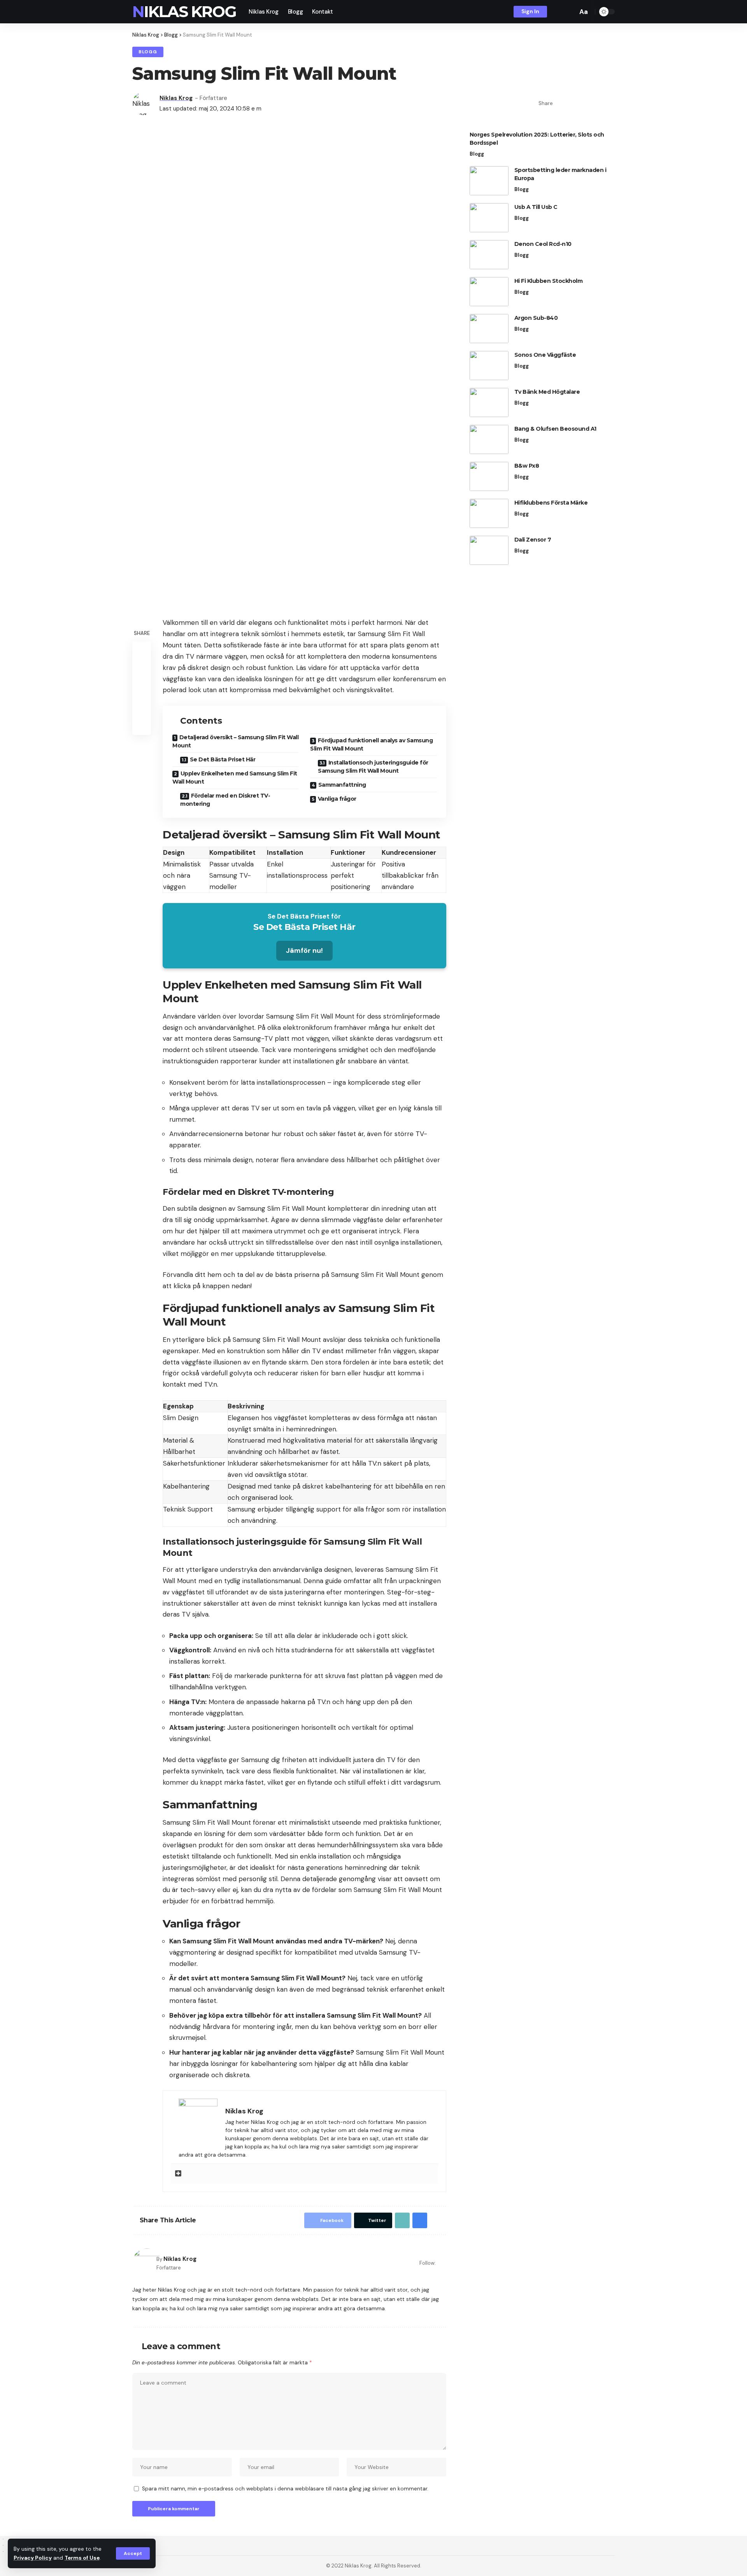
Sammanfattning (342, 785)
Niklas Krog (184, 12)
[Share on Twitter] (573, 103)
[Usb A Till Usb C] (489, 218)
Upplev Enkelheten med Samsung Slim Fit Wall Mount (235, 778)
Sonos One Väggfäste (545, 355)
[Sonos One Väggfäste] (489, 366)
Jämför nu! (304, 950)
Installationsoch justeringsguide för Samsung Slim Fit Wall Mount (373, 767)
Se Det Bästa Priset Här (223, 759)
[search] (570, 12)
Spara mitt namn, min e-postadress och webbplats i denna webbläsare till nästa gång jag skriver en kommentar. (285, 2489)
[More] (609, 103)
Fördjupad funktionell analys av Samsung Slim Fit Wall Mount (371, 744)
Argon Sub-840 (536, 318)
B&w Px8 (527, 466)
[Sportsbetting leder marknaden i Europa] (489, 181)
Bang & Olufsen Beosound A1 (555, 429)
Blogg (148, 52)
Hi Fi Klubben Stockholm (549, 281)
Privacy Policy (33, 2558)
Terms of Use (82, 2558)
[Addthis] (178, 2174)
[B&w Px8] (489, 476)
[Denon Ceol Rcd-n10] (489, 255)
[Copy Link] (585, 103)
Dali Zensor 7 (533, 540)
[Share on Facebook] (561, 103)
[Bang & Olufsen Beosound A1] (489, 439)
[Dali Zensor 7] (489, 550)
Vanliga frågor (337, 799)
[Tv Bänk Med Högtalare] (489, 402)
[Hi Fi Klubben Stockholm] (489, 292)
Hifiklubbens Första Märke (551, 503)
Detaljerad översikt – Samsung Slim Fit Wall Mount (235, 741)
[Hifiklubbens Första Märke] (489, 513)
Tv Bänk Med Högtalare (547, 392)
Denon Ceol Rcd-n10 (543, 244)
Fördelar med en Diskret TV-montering (225, 800)
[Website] (443, 2263)
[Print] (597, 103)
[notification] (558, 12)
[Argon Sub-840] (489, 329)
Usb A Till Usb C (536, 207)
